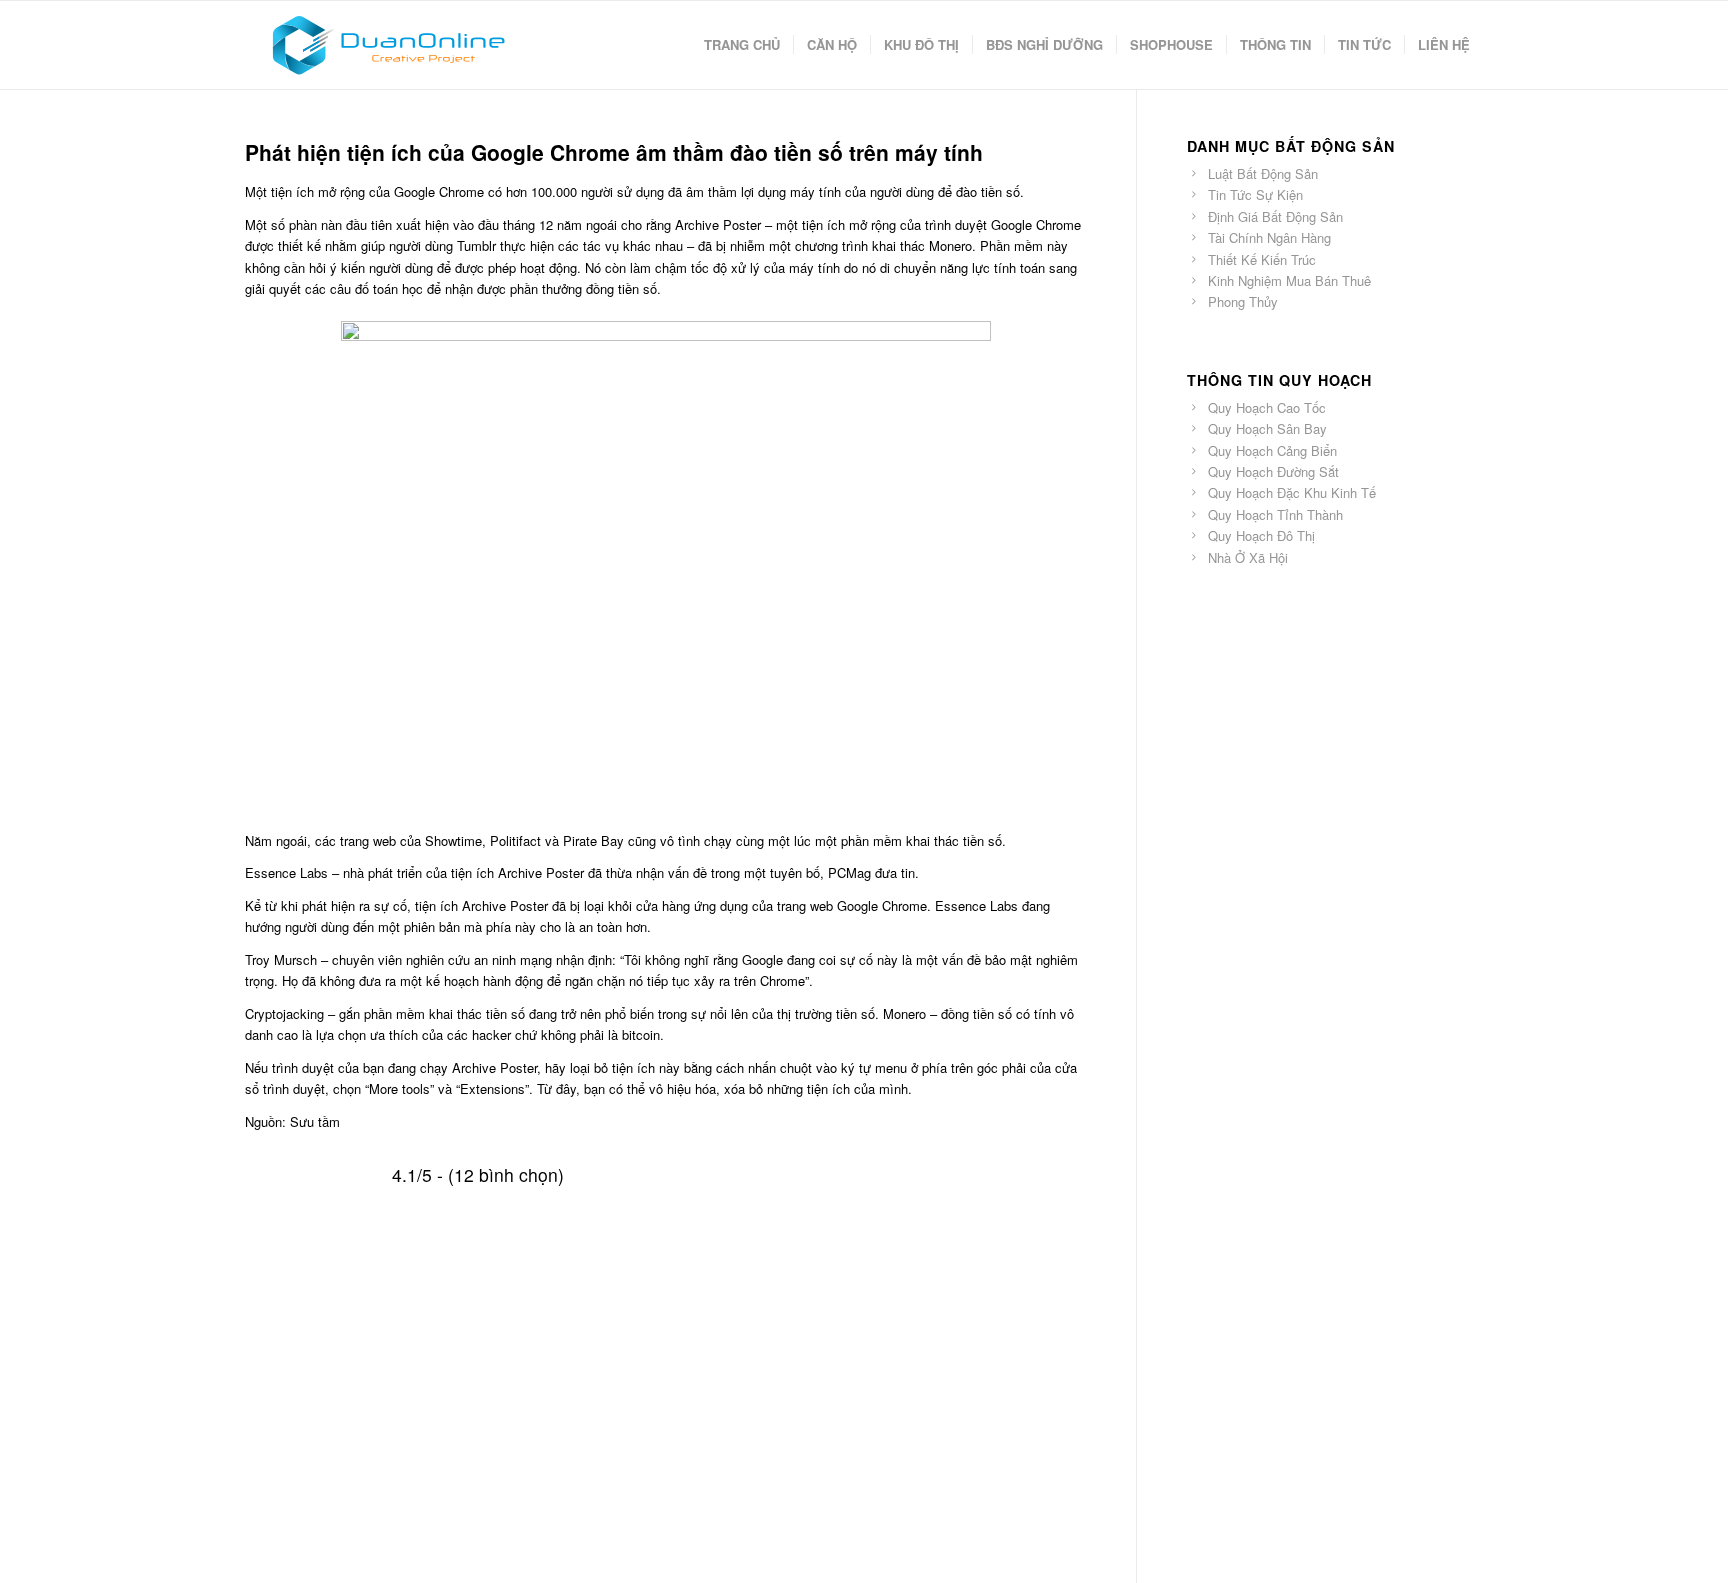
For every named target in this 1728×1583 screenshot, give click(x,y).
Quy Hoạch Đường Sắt (1273, 471)
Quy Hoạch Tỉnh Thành (1275, 514)
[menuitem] (742, 45)
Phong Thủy (1243, 301)
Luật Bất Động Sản (1263, 173)
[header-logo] (387, 45)
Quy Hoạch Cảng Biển (1272, 450)
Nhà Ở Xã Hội (1248, 557)
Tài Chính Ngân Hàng (1269, 237)
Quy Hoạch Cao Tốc (1267, 407)
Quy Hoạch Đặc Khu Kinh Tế (1292, 492)
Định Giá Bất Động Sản (1275, 216)
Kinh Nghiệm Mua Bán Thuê (1289, 280)
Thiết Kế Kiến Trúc (1262, 259)
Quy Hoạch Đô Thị (1261, 535)
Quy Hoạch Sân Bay (1267, 428)
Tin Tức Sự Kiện (1255, 194)
